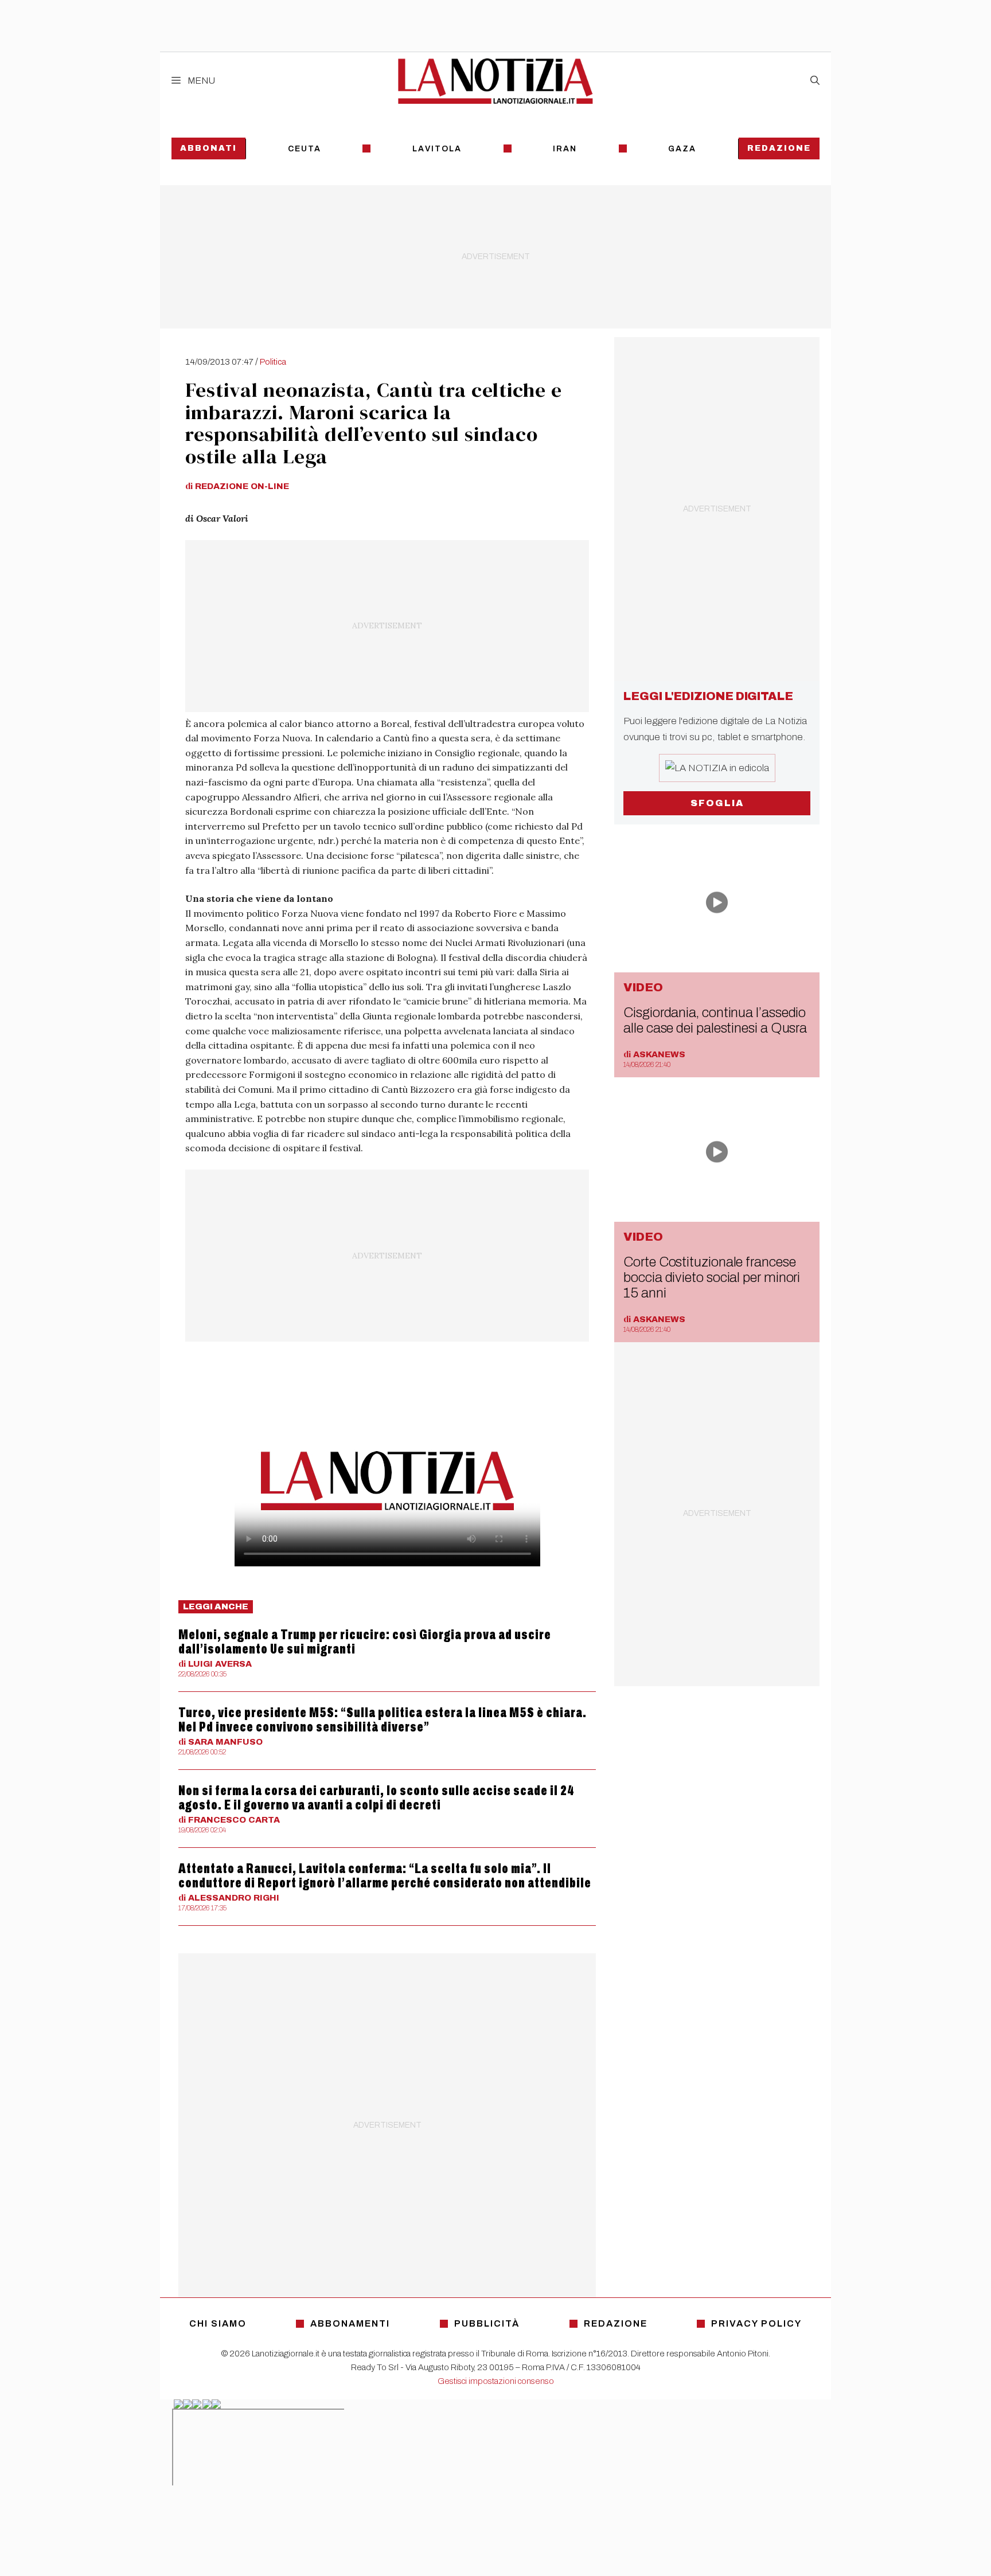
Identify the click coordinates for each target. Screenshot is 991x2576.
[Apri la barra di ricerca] (815, 81)
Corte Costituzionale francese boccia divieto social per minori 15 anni (712, 1277)
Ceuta (305, 149)
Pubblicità (487, 2323)
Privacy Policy (756, 2323)
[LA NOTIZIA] (495, 81)
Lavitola (437, 149)
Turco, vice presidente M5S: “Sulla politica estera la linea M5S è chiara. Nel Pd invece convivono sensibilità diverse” (383, 1720)
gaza (682, 149)
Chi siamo (218, 2323)
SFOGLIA (717, 803)
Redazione (779, 148)
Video (643, 987)
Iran (565, 149)
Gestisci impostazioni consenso (496, 2381)
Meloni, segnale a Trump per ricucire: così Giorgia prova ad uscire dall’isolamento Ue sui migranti (365, 1642)
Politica (273, 362)
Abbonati (208, 148)
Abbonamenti (350, 2323)
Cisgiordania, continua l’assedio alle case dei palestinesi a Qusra (715, 1020)
